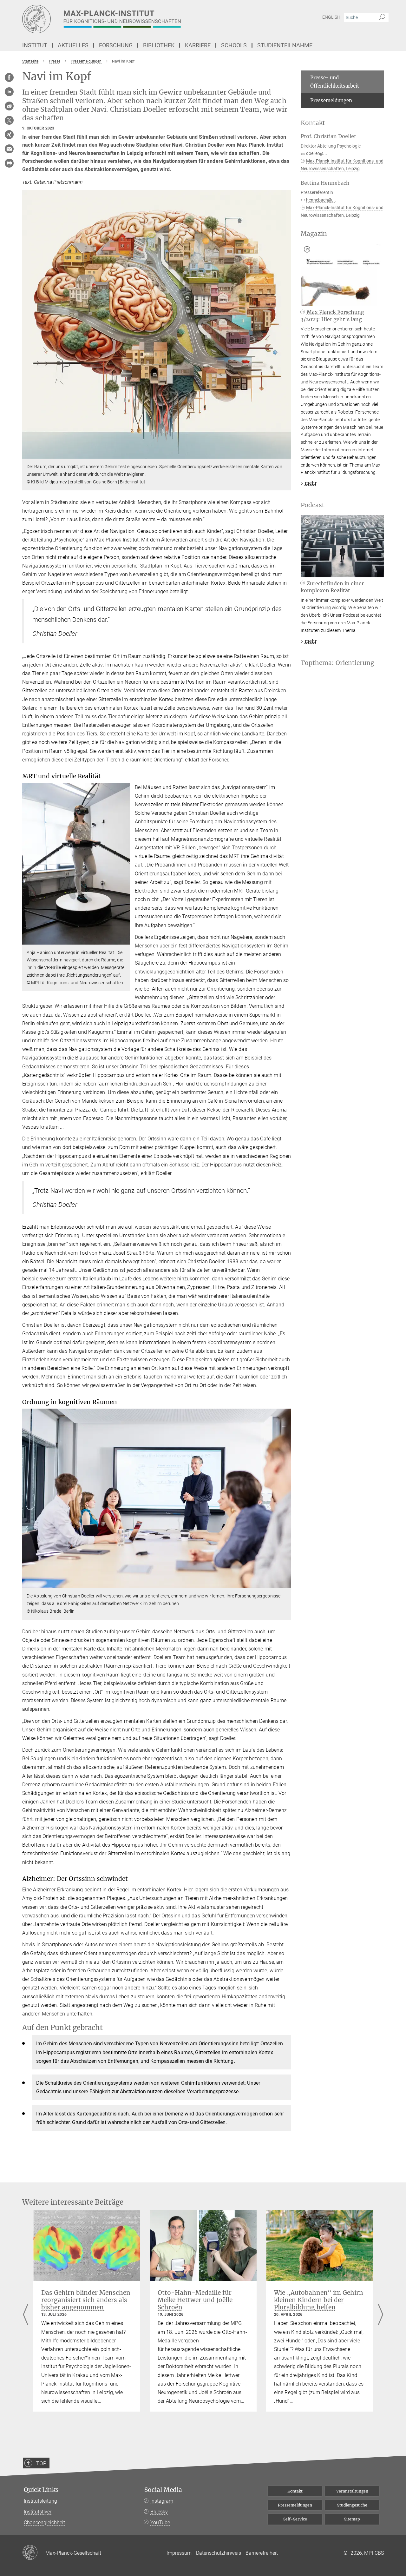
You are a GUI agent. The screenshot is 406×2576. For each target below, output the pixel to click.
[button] (286, 454)
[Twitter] (9, 120)
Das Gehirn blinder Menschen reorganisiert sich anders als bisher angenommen (86, 2300)
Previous (26, 2315)
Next (380, 2315)
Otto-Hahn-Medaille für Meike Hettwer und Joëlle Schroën (195, 2300)
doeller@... (317, 153)
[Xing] (9, 135)
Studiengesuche (352, 2505)
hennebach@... (321, 200)
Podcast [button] (313, 505)
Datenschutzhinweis (219, 2553)
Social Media (163, 2490)
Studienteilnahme (285, 45)
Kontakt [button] (313, 123)
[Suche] (382, 17)
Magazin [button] (314, 234)
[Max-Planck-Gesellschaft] (34, 2553)
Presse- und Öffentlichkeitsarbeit (335, 82)
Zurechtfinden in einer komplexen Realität (332, 587)
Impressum (179, 2553)
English (331, 17)
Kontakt (295, 2491)
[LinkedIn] (9, 92)
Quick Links (41, 2490)
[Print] (9, 163)
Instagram (162, 2501)
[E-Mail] (9, 149)
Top (41, 2463)
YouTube (160, 2523)
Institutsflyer (38, 2512)
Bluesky (159, 2512)
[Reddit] (9, 106)
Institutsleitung (40, 2501)
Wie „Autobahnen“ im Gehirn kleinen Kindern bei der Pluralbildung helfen (319, 2300)
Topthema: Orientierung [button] (337, 663)
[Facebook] (9, 77)
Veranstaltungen (352, 2491)
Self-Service (295, 2519)
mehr (311, 483)
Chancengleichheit (44, 2523)
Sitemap (352, 2519)
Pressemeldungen (331, 100)
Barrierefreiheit (262, 2553)
